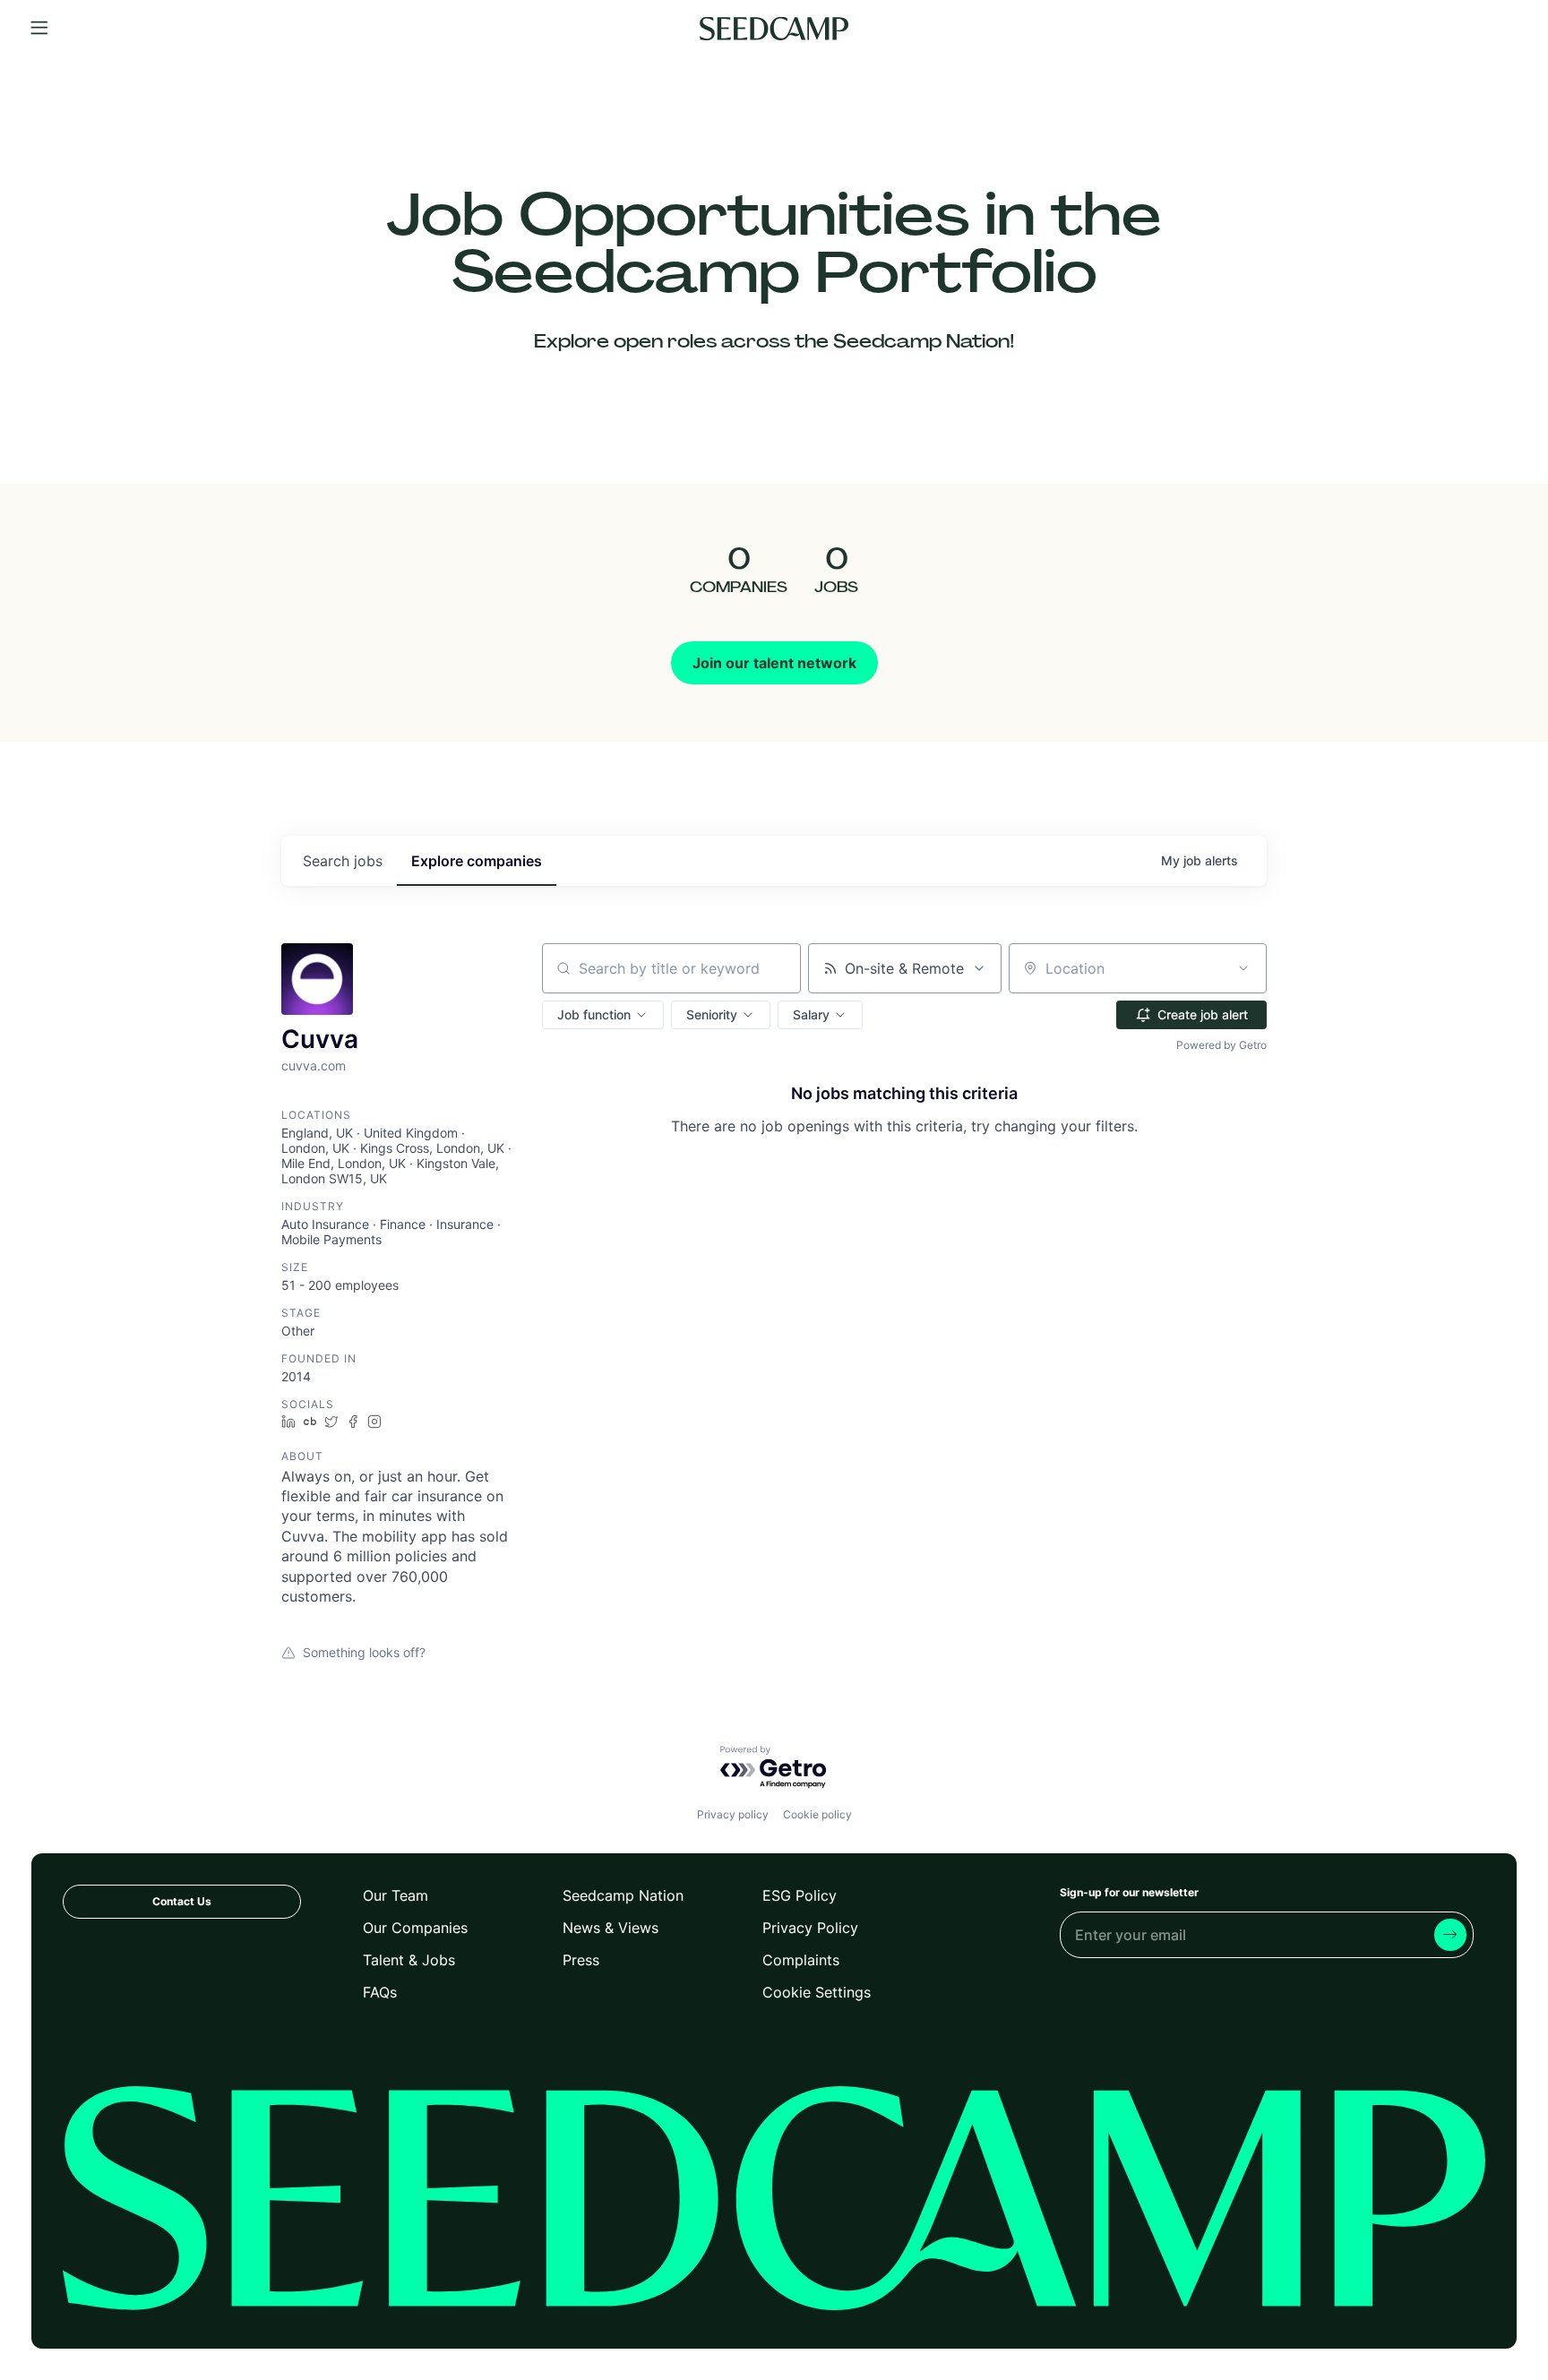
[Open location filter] (1243, 968)
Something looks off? (364, 1652)
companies (477, 861)
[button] (603, 1015)
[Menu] (39, 29)
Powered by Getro (1221, 1045)
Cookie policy (817, 1814)
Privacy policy (733, 1814)
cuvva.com (314, 1065)
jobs (343, 861)
